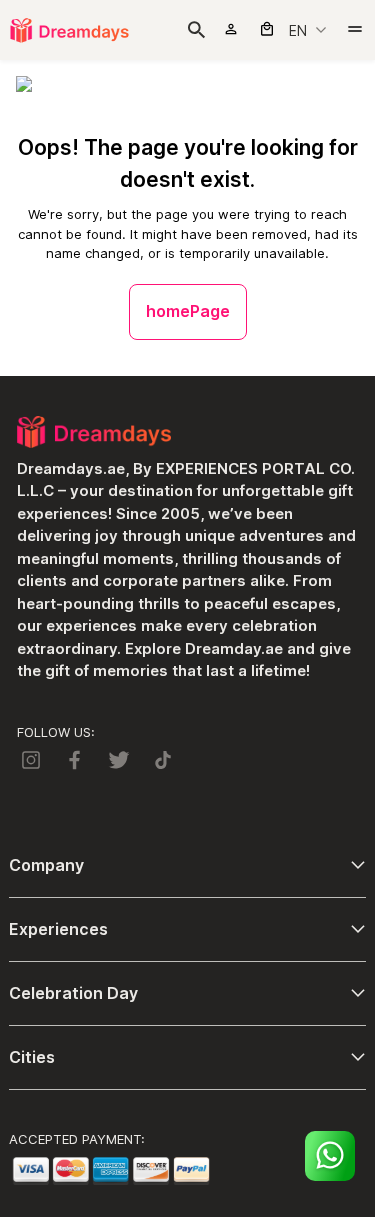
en (298, 30)
